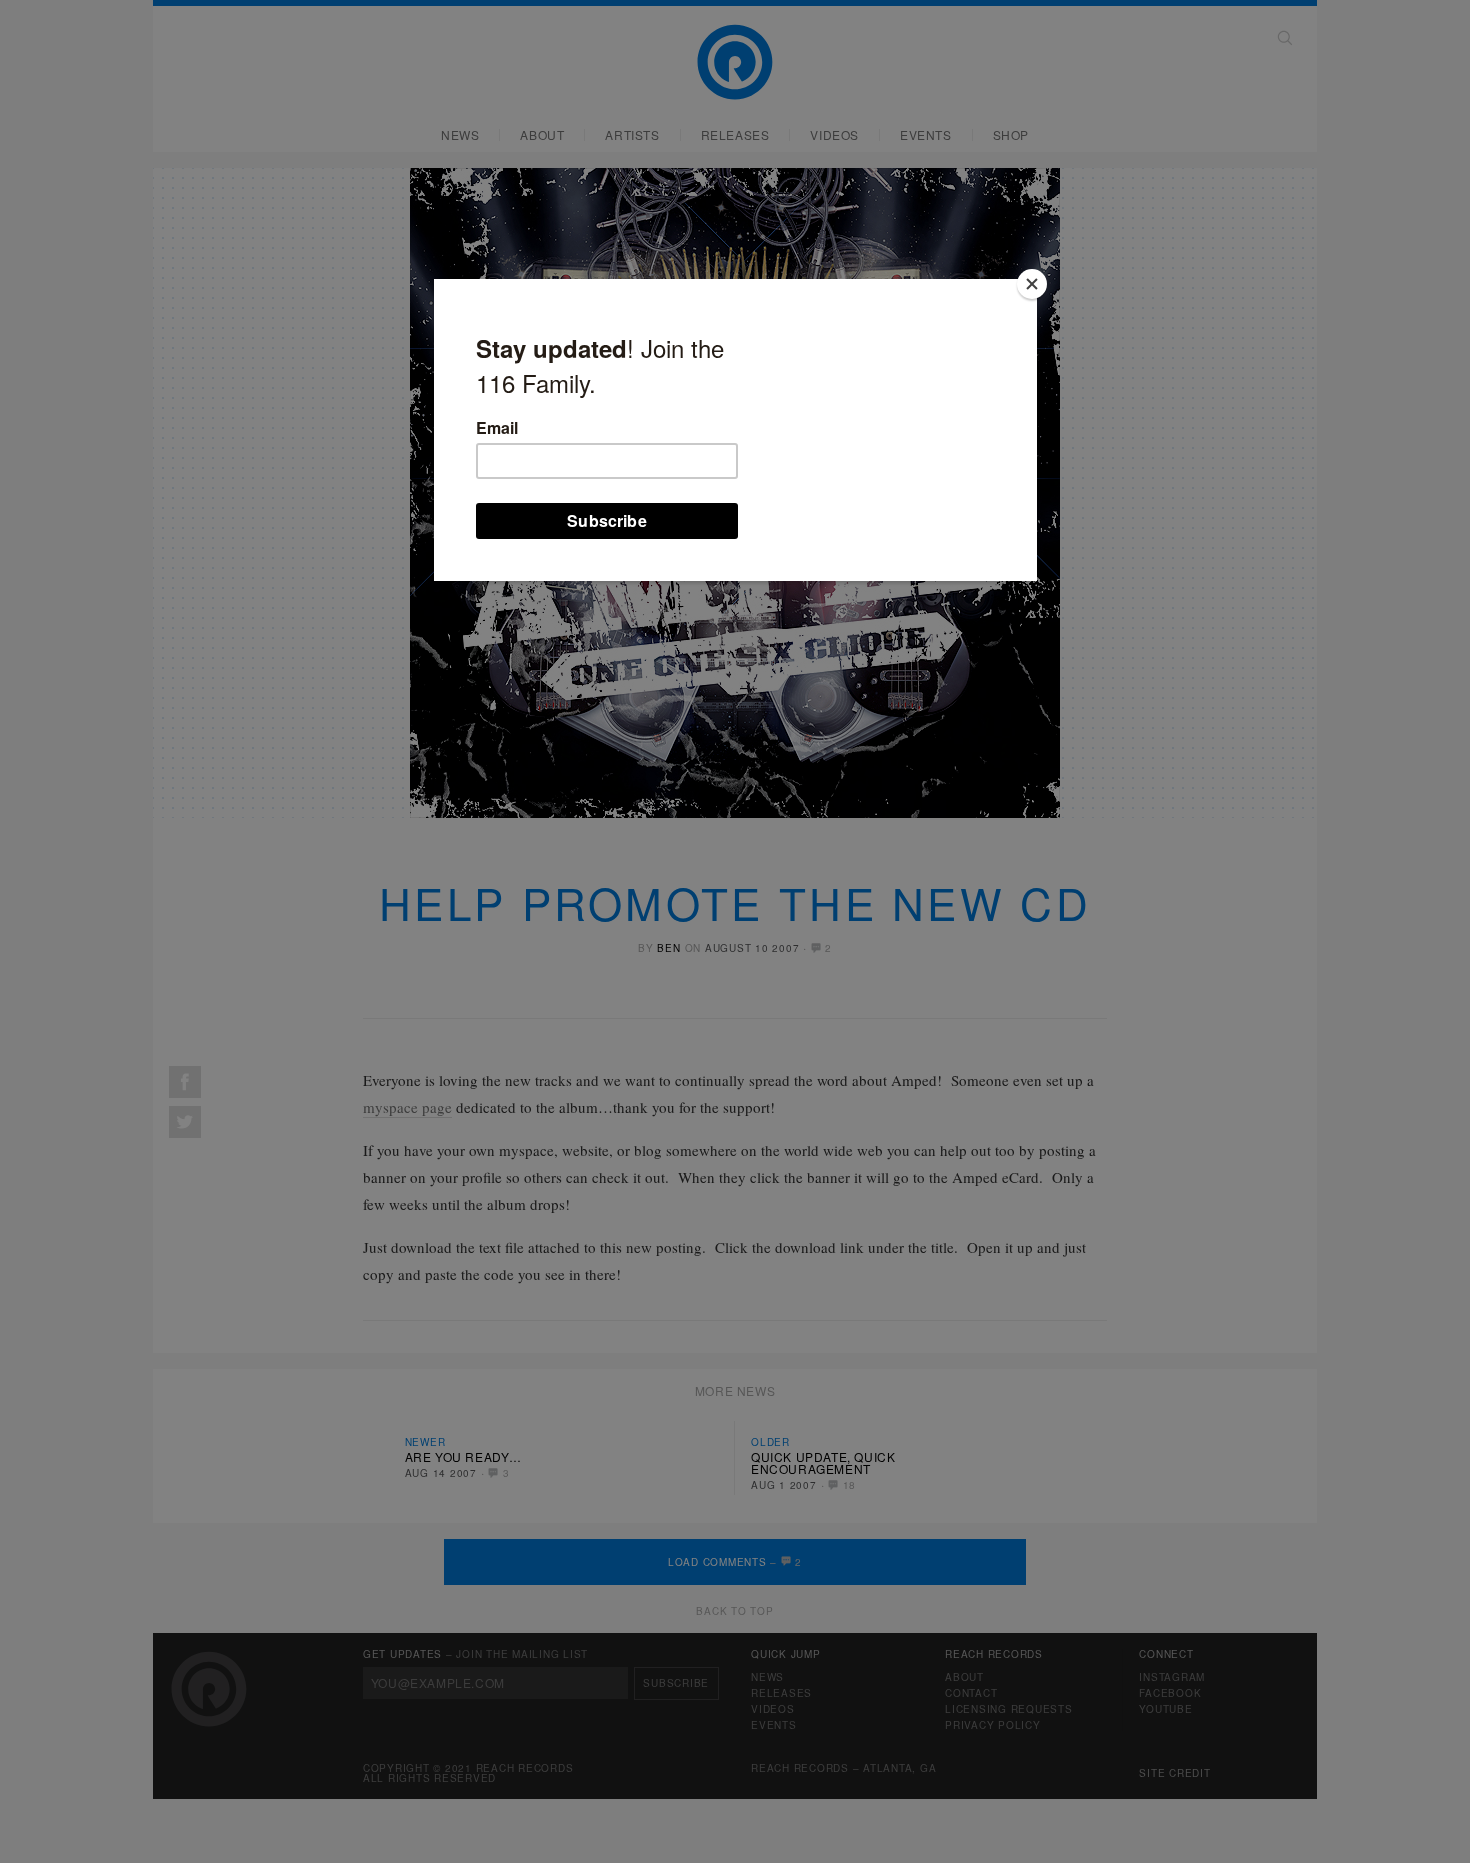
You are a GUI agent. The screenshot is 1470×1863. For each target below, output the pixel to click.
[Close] (1032, 284)
